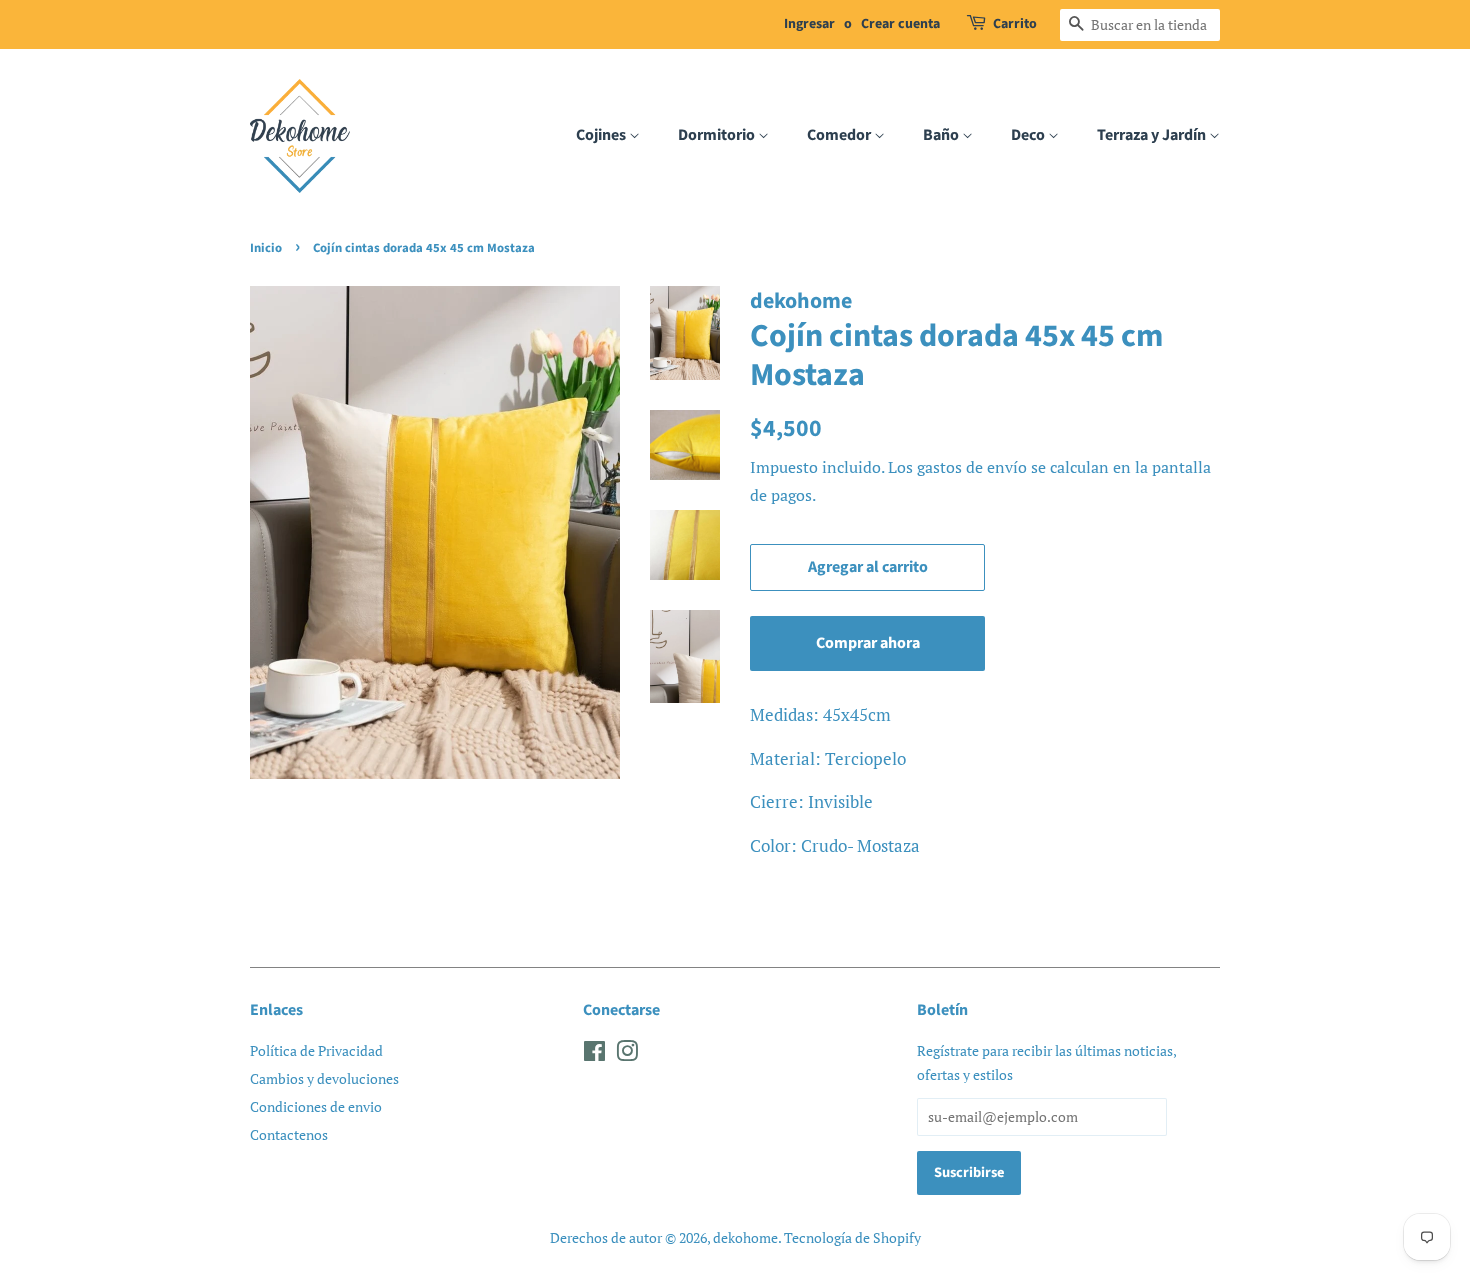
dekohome (745, 1237)
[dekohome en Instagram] (627, 1054)
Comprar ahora (868, 643)
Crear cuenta (900, 24)
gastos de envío (972, 467)
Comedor (840, 135)
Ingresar (809, 24)
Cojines (602, 135)
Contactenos (289, 1134)
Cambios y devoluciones (324, 1078)
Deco (1029, 135)
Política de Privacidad (316, 1050)
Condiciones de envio (316, 1106)
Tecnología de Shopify (852, 1237)
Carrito (1015, 24)
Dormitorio (718, 135)
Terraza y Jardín (1153, 135)
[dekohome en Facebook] (594, 1054)
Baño (942, 135)
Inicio (266, 248)
